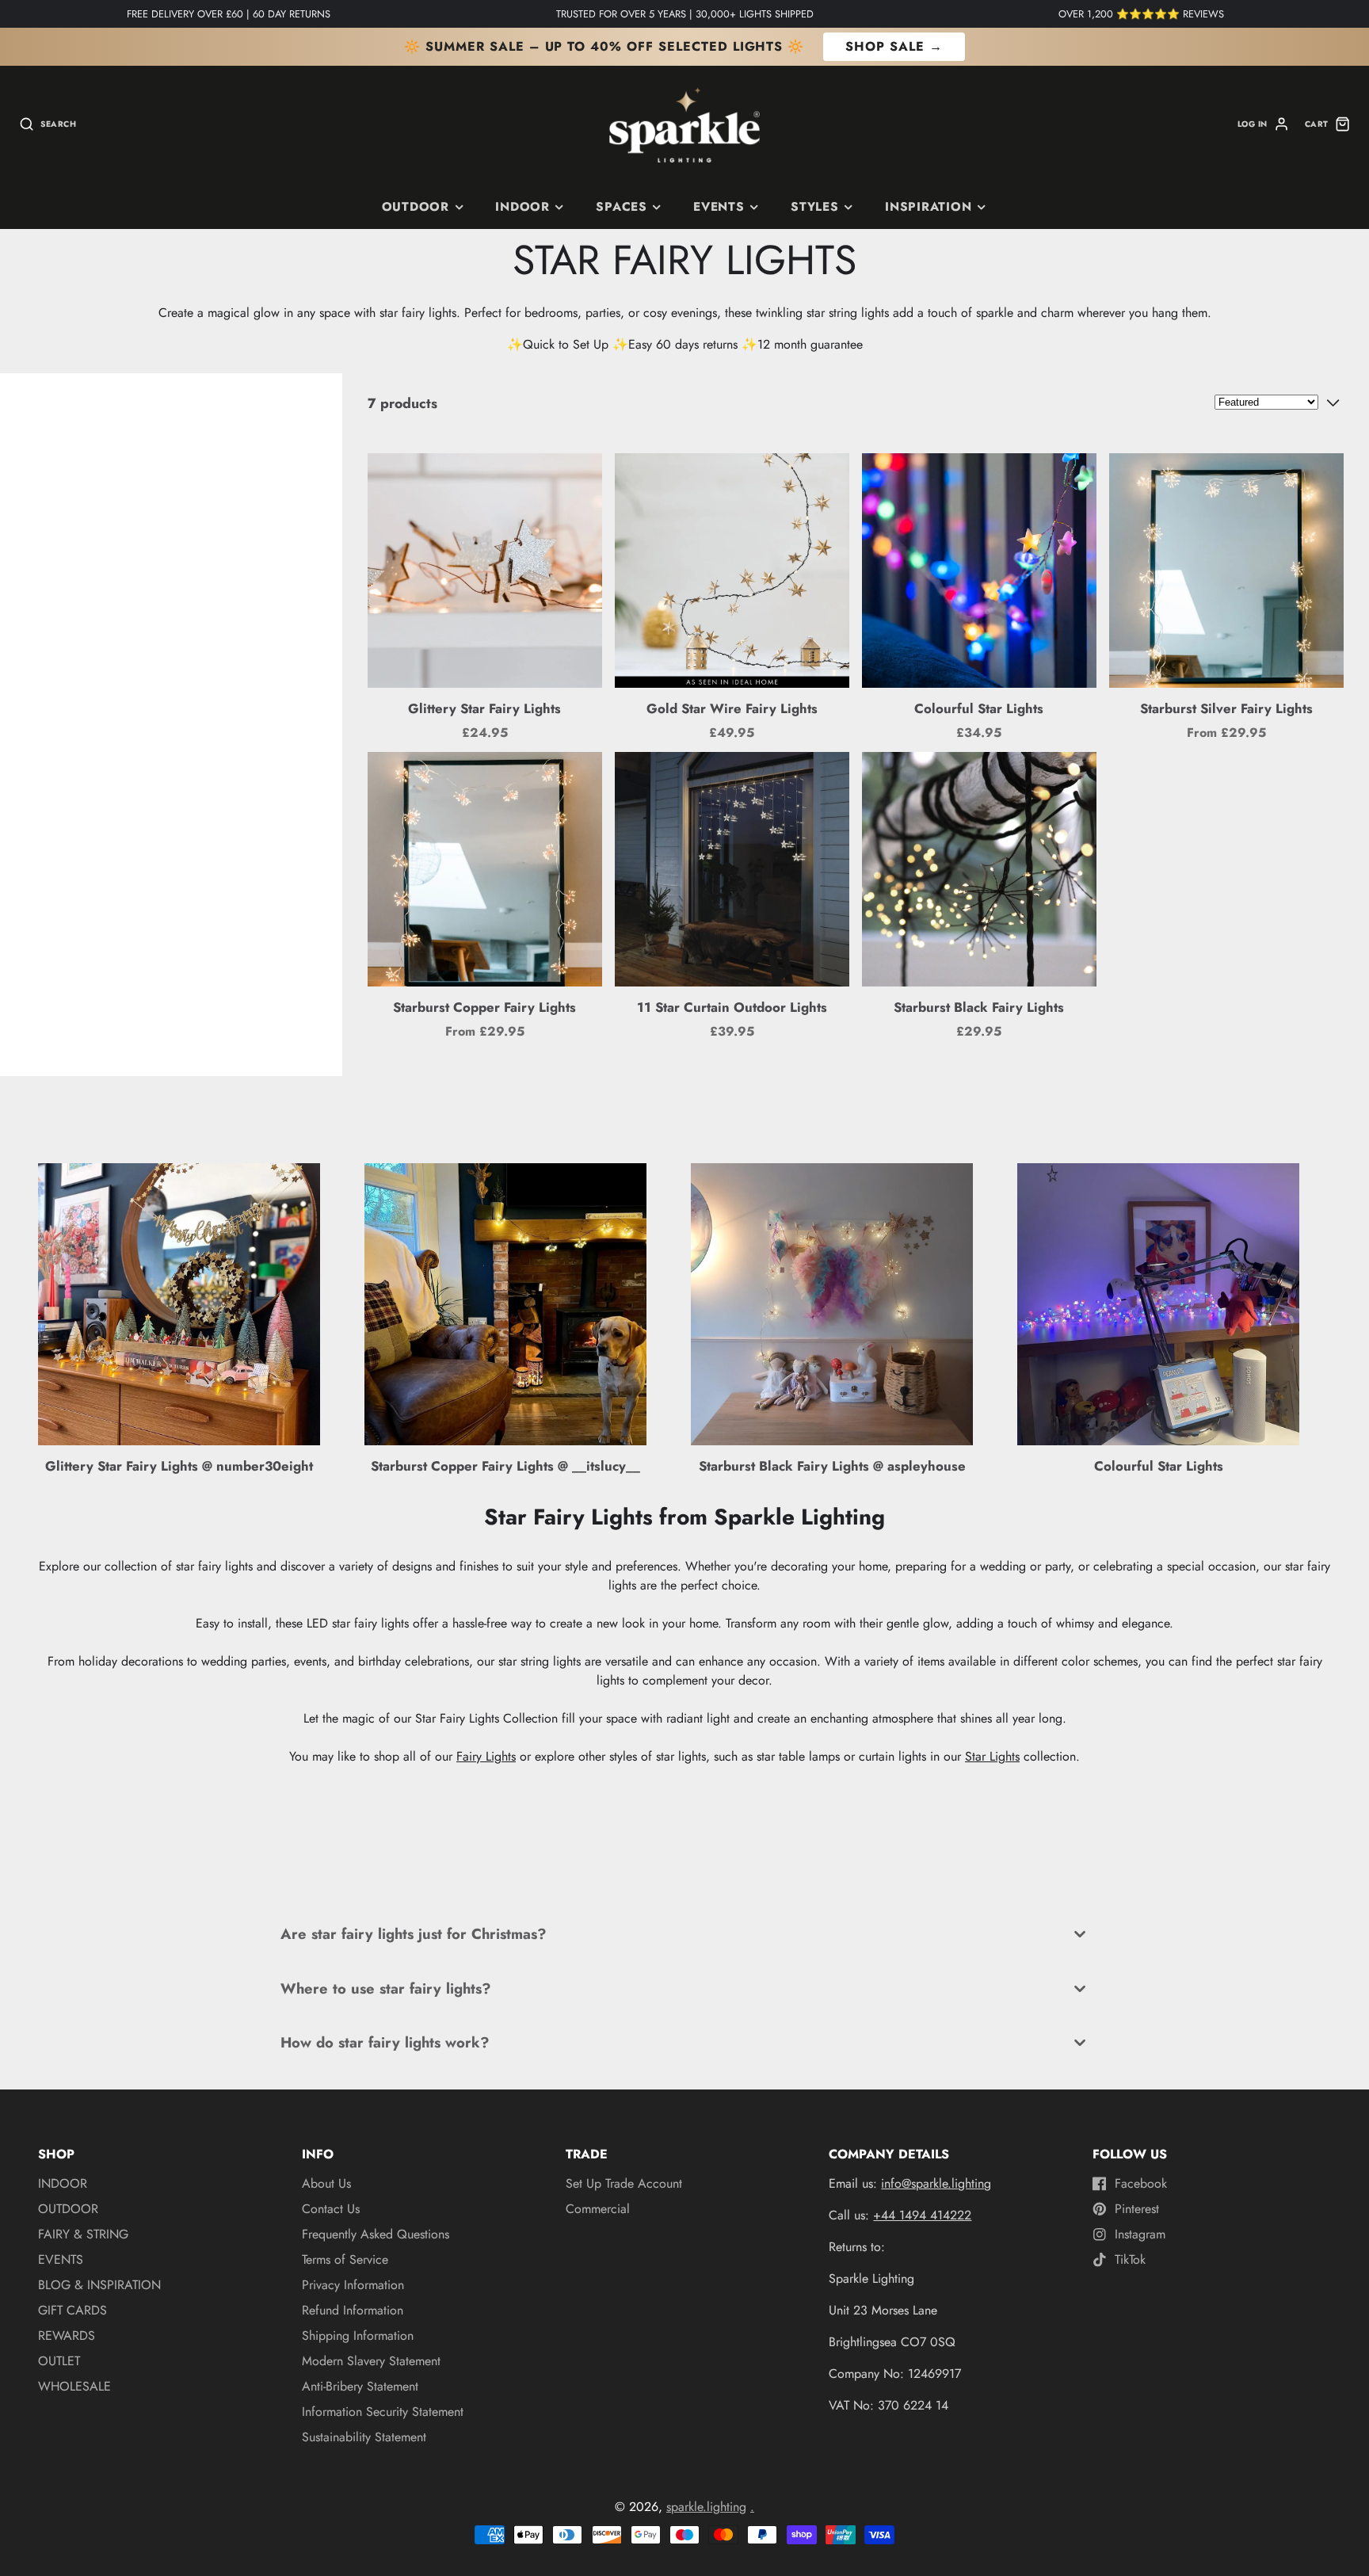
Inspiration (928, 207)
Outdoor (416, 207)
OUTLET (59, 2361)
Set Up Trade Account (624, 2183)
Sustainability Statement (364, 2437)
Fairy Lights (486, 1756)
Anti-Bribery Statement (360, 2386)
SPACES (622, 207)
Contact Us (331, 2209)
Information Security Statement (383, 2412)
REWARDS (67, 2336)
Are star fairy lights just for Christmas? (414, 1934)
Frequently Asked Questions (376, 2234)
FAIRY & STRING (83, 2234)
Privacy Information (353, 2285)
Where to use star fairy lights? (386, 1988)
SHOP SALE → (894, 46)
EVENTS (61, 2259)
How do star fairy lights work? (385, 2042)
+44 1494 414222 (922, 2215)
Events (719, 207)
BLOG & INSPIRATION (99, 2285)
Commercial (598, 2209)
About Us (326, 2183)
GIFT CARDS (72, 2310)
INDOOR (522, 207)
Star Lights (992, 1756)
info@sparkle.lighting (936, 2183)
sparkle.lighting (706, 2507)
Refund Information (353, 2310)
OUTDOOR (68, 2209)
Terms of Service (345, 2259)
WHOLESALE (74, 2386)
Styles (815, 207)
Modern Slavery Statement (371, 2361)
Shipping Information (358, 2336)
